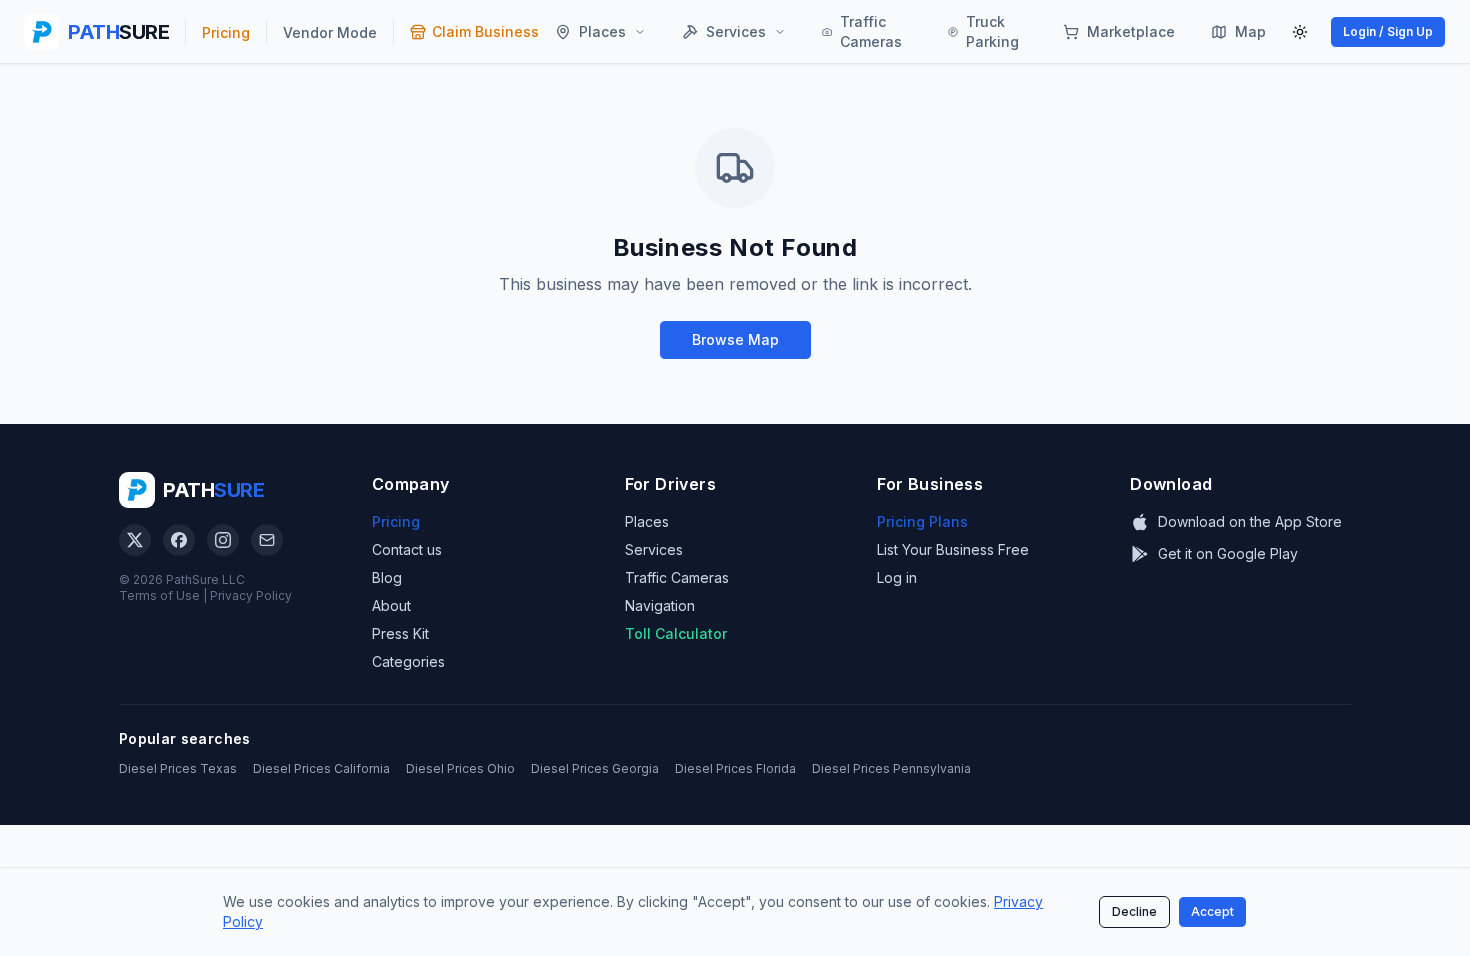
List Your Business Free (953, 549)
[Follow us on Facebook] (179, 540)
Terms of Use (159, 595)
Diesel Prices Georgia (595, 768)
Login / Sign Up (1388, 31)
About (391, 605)
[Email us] (267, 540)
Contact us (407, 549)
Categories (408, 661)
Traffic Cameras (677, 577)
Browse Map (735, 339)
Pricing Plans (922, 521)
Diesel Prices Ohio (460, 768)
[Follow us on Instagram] (223, 540)
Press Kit (400, 633)
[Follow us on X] (135, 540)
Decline (1134, 911)
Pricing (396, 521)
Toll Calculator (676, 633)
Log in (897, 577)
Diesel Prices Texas (178, 768)
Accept (1212, 911)
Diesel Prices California (321, 768)
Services (654, 549)
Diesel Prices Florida (735, 768)
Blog (387, 577)
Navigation (660, 605)
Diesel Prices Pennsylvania (891, 768)
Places (647, 521)
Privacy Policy (251, 595)
